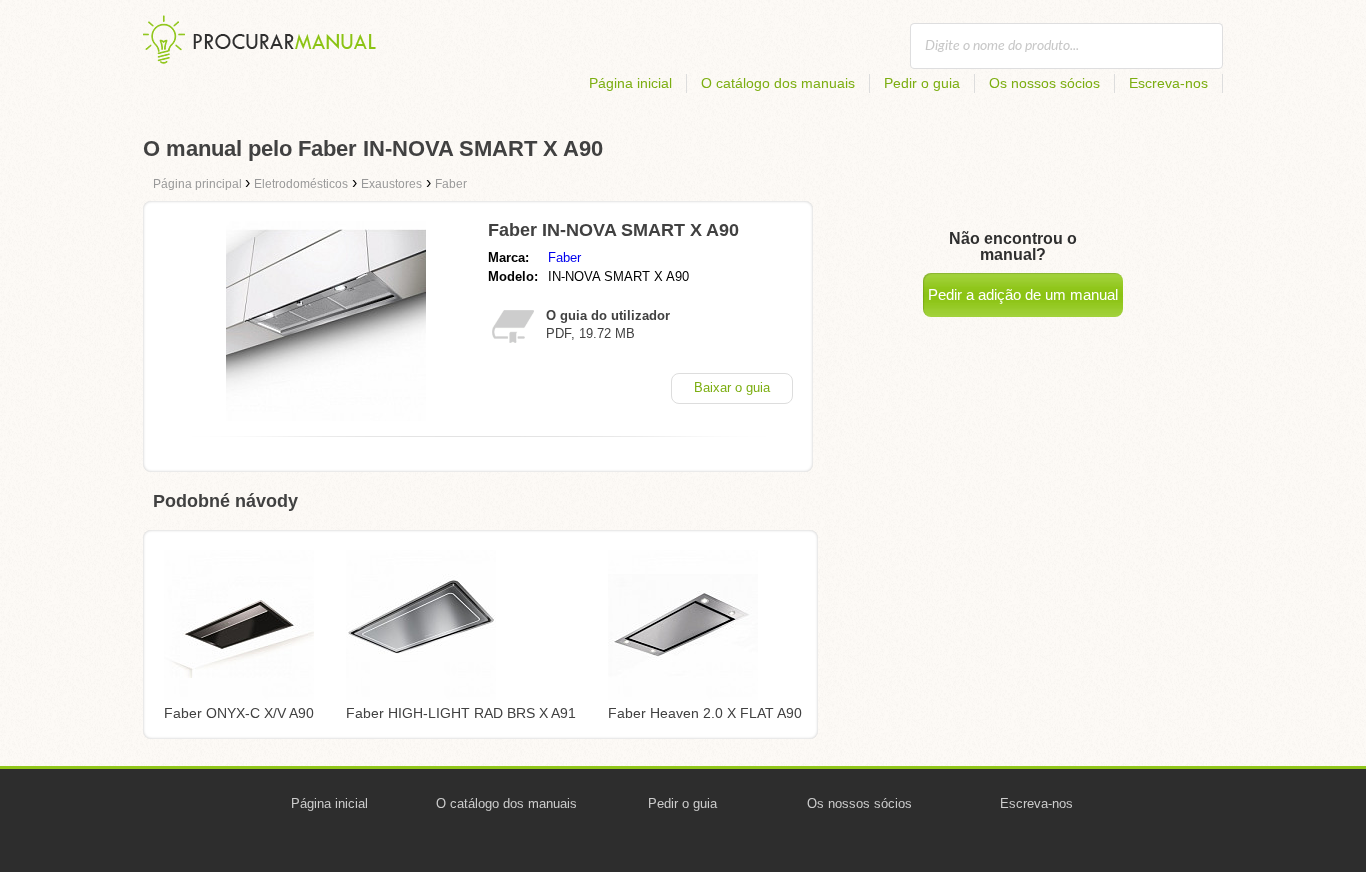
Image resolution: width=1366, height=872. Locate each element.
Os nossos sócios (1044, 83)
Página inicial (630, 83)
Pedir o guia (922, 83)
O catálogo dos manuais (778, 83)
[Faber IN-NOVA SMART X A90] (326, 415)
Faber (564, 257)
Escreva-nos (1168, 83)
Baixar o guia (732, 387)
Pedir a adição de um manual (1023, 294)
